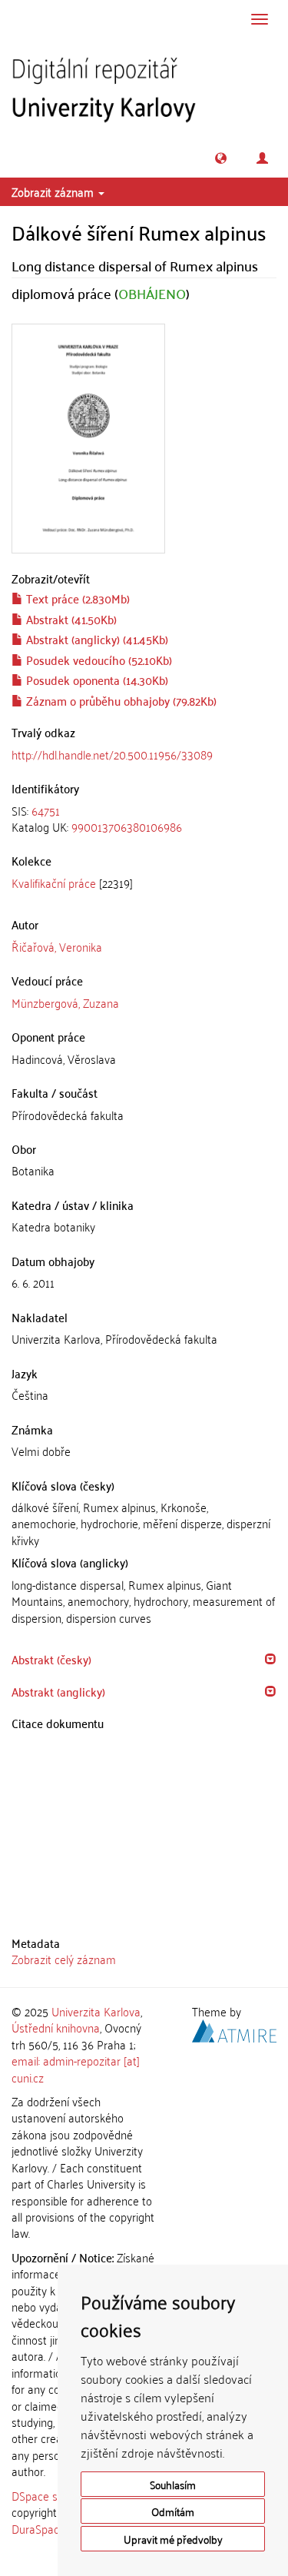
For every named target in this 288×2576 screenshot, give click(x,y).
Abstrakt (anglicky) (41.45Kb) (96, 639)
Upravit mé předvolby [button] (173, 2539)
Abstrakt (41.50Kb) (70, 619)
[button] (221, 158)
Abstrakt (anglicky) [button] (58, 1691)
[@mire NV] (234, 2029)
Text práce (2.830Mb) (76, 598)
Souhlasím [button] (173, 2484)
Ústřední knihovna (56, 2027)
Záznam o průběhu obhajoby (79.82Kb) (120, 700)
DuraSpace (38, 2528)
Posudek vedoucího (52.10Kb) (98, 660)
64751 (46, 810)
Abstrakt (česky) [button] (51, 1659)
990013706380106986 (127, 826)
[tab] (144, 819)
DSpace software (53, 2495)
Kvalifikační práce (54, 882)
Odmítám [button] (173, 2511)
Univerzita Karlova (96, 2011)
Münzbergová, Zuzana (65, 1002)
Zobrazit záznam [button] (54, 191)
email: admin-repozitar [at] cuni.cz (76, 2068)
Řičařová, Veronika (57, 946)
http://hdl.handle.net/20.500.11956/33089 (112, 754)
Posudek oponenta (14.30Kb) (96, 680)
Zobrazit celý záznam (64, 1959)
